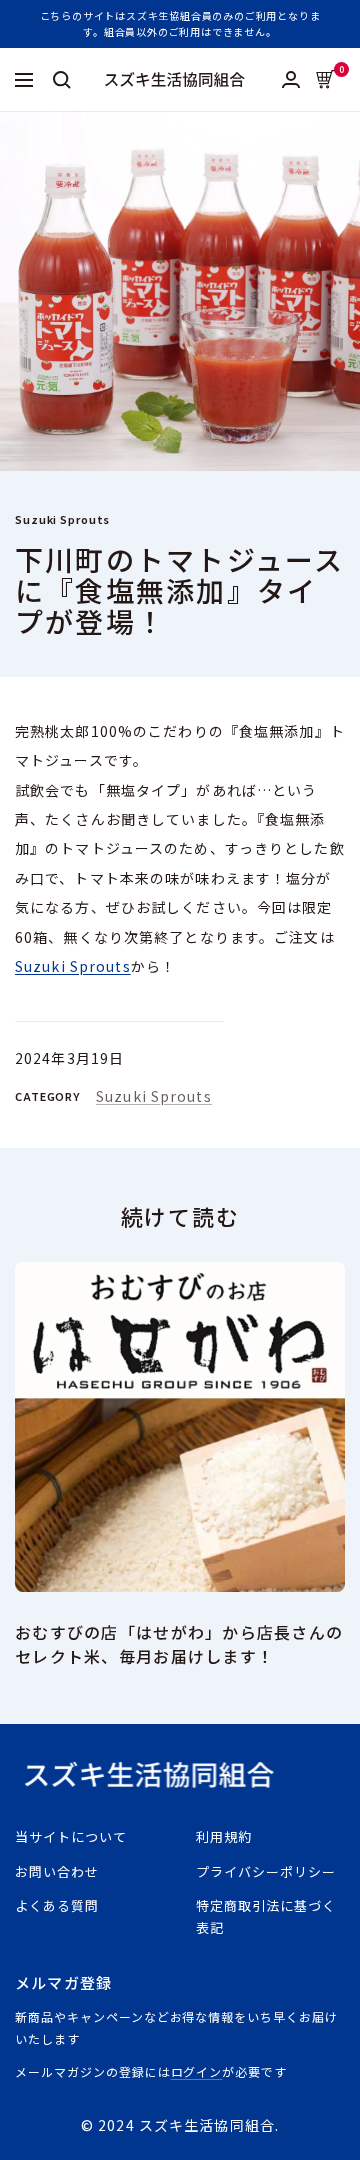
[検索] (62, 80)
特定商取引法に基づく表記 (266, 1916)
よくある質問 (57, 1905)
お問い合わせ (57, 1871)
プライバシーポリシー (266, 1871)
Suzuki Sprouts (62, 519)
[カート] (325, 79)
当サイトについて (71, 1836)
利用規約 (224, 1836)
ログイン (197, 2071)
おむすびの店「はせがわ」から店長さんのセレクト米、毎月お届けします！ (179, 1644)
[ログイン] (291, 79)
